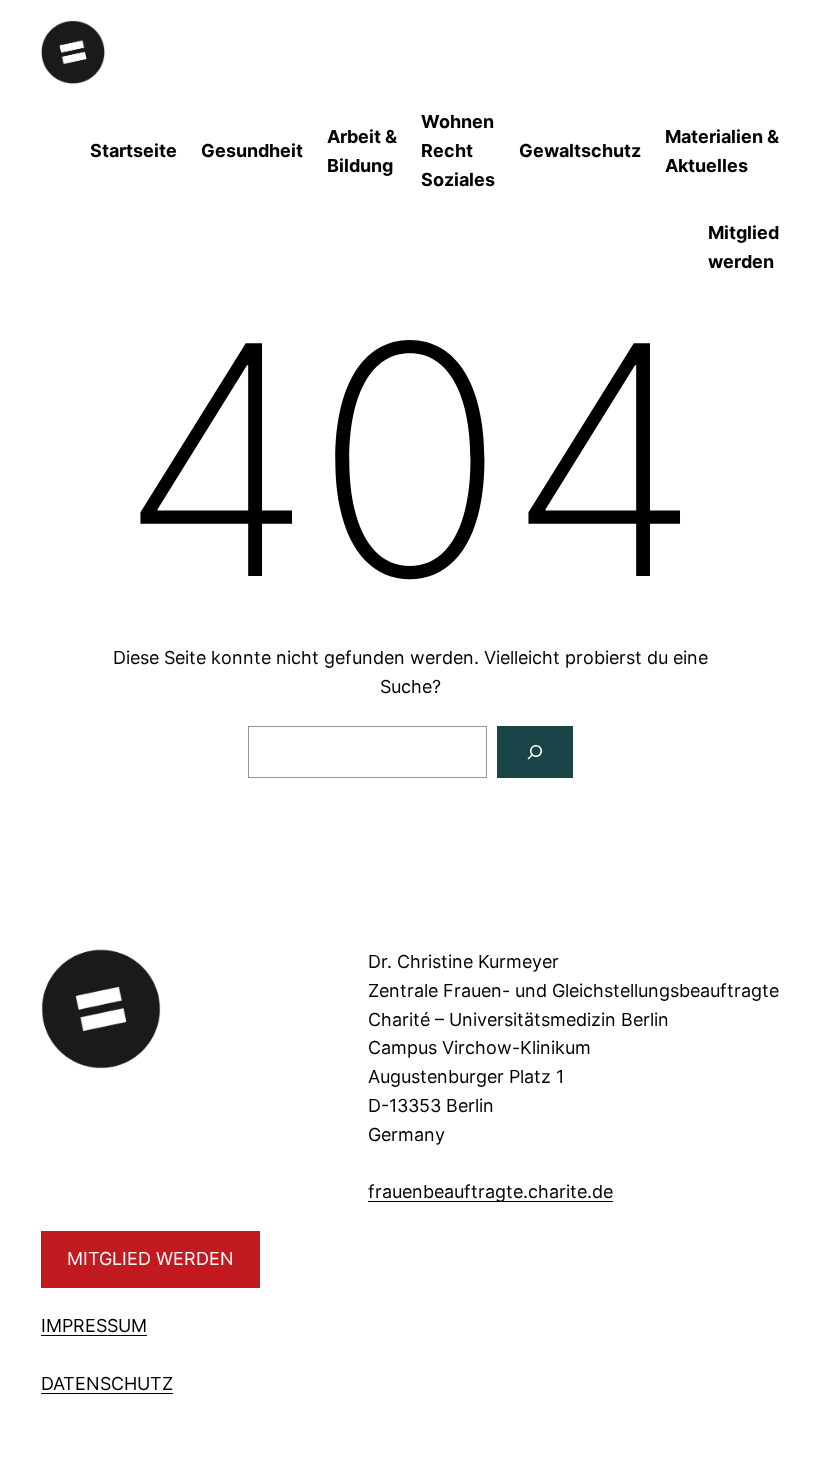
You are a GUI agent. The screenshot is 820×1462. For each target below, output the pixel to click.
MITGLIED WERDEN (150, 1258)
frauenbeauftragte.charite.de (490, 1191)
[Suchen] (535, 752)
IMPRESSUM (94, 1325)
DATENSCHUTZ (107, 1383)
